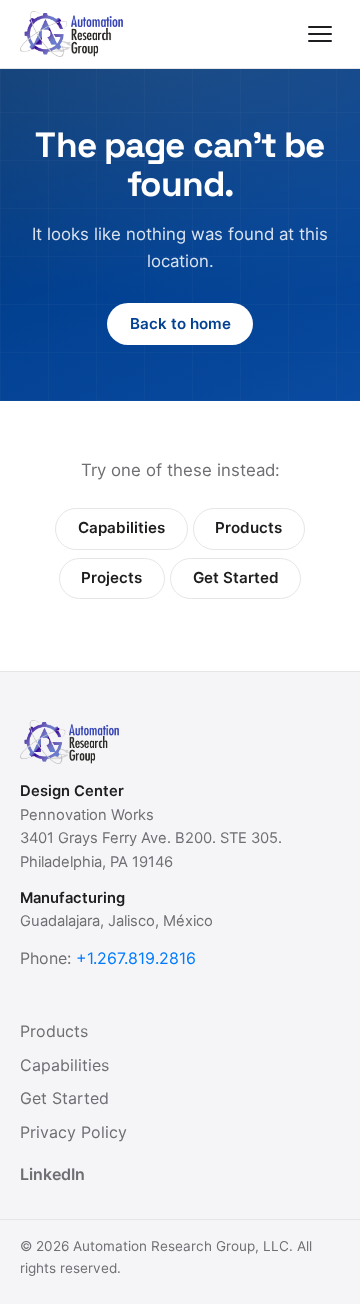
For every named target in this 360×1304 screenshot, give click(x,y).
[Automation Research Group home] (71, 34)
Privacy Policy (73, 1132)
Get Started (236, 577)
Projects (111, 577)
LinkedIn (52, 1174)
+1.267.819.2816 (136, 958)
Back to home (180, 323)
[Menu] (320, 34)
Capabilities (121, 527)
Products (248, 527)
